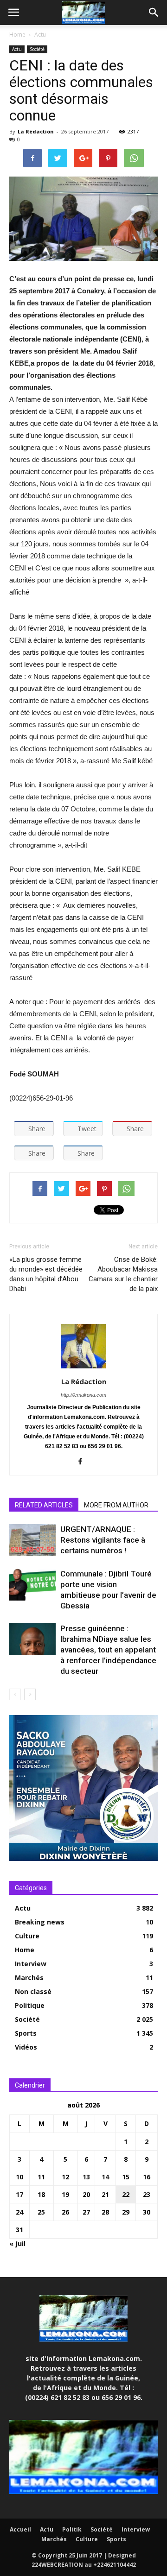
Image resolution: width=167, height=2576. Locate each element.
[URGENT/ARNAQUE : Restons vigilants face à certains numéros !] (32, 1540)
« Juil (17, 2244)
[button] (154, 13)
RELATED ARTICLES (44, 1505)
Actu (40, 35)
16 (147, 2177)
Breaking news (40, 1922)
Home (17, 35)
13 (86, 2177)
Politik (72, 2529)
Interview (31, 1964)
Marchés (29, 1978)
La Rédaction (36, 131)
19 (65, 2194)
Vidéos (26, 2047)
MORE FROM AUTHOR (116, 1505)
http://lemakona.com (83, 1395)
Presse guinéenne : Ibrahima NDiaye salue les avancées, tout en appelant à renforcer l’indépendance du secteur (108, 1650)
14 (105, 2177)
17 (19, 2194)
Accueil (20, 2529)
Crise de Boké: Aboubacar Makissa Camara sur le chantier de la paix (123, 1274)
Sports (26, 2033)
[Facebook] (84, 1462)
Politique (30, 2005)
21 (105, 2194)
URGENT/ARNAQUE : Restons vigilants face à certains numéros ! (103, 1540)
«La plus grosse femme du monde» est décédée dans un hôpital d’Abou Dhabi (46, 1274)
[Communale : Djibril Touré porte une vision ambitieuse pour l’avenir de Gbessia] (32, 1585)
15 (126, 2177)
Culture (27, 1936)
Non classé (33, 1991)
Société (37, 49)
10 (19, 2177)
